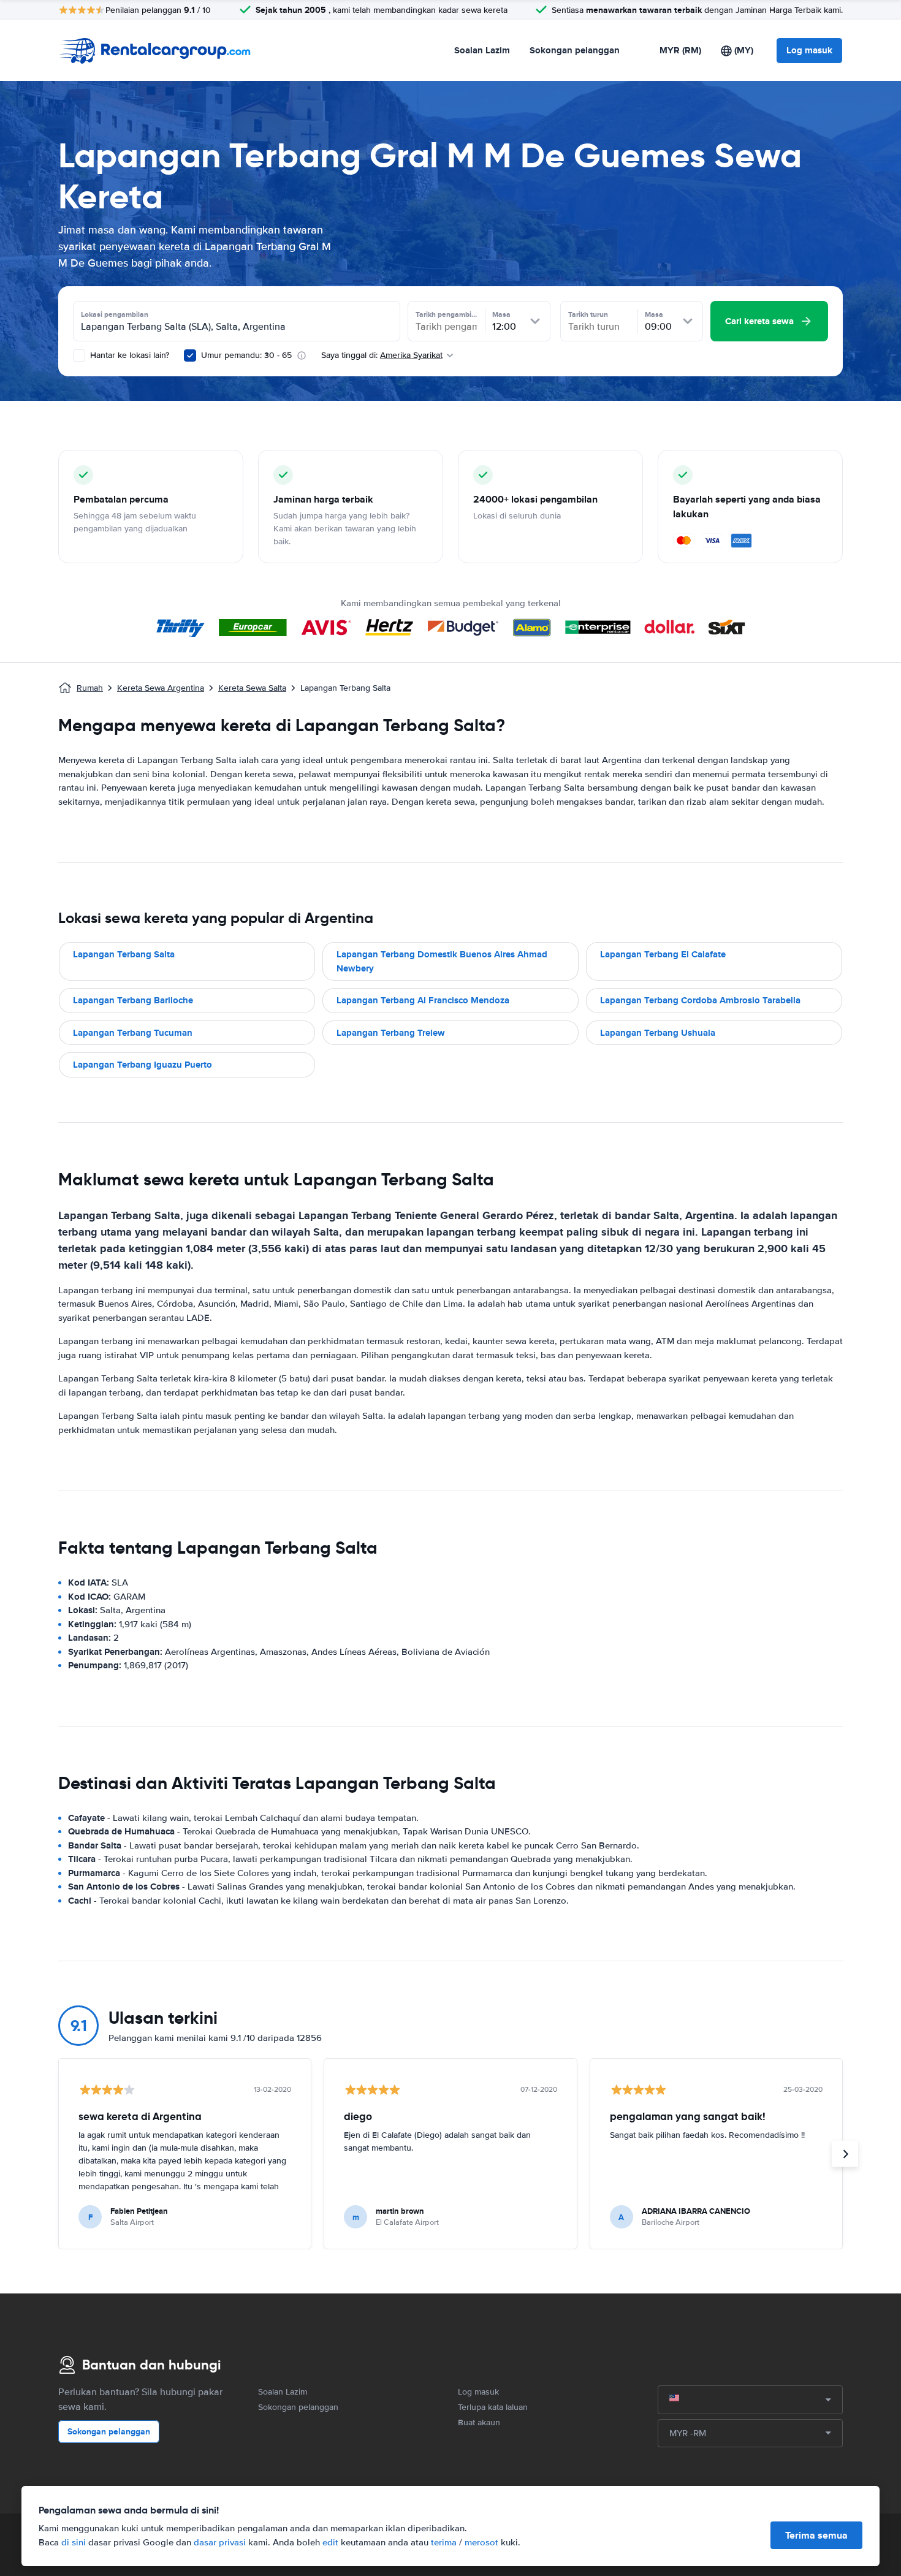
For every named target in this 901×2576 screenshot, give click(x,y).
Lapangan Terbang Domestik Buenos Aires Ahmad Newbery (442, 961)
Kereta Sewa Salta (252, 688)
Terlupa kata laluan (493, 2407)
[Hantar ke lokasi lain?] (79, 355)
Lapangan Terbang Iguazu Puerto (143, 1065)
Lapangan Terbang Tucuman (133, 1033)
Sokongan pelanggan (575, 50)
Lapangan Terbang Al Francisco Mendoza (423, 1000)
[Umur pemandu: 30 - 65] (190, 355)
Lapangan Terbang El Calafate (663, 954)
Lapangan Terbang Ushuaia (658, 1033)
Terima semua (816, 2535)
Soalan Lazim (482, 50)
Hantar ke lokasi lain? (128, 355)
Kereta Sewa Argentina (161, 688)
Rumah (90, 688)
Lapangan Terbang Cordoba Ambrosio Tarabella (700, 1000)
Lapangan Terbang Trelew (391, 1033)
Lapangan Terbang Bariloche (133, 1000)
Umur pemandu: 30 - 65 (246, 355)
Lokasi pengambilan (115, 314)
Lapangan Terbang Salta (124, 954)
